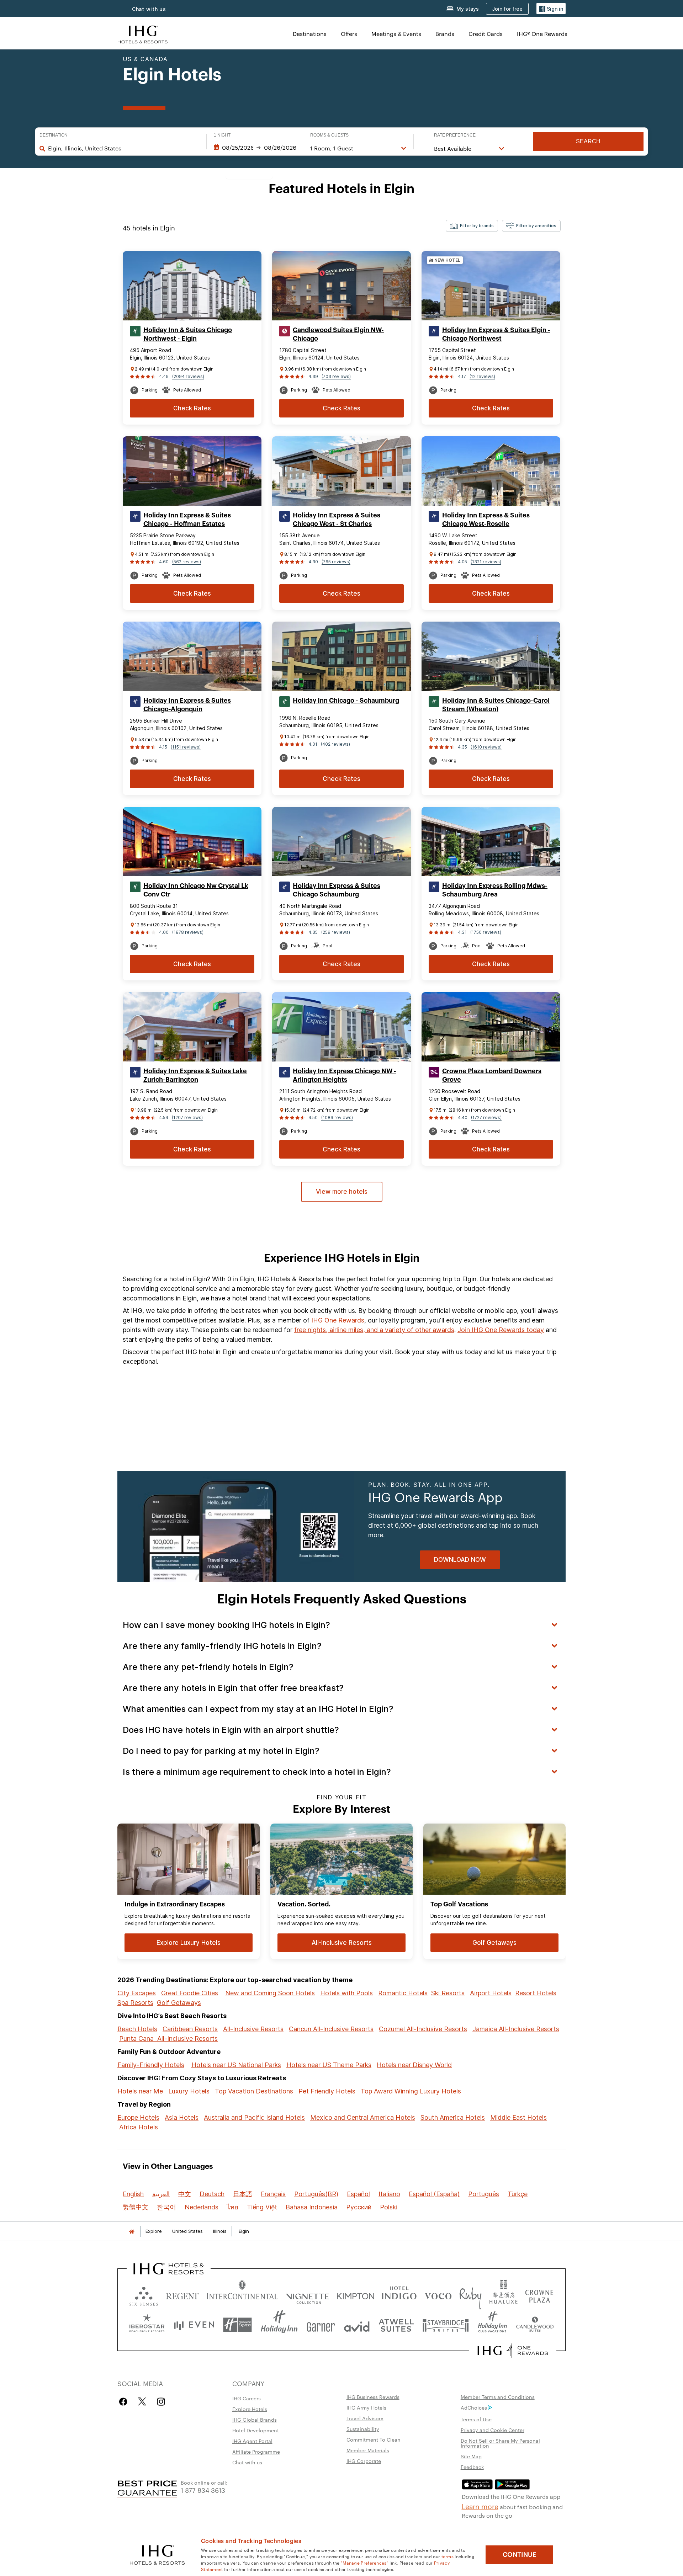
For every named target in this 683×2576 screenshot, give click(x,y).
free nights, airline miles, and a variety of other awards (374, 1330)
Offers (349, 34)
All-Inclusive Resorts (253, 2029)
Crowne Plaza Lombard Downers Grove (492, 1075)
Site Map (471, 2456)
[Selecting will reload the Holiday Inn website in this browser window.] (279, 2325)
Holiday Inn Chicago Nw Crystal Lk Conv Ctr (196, 890)
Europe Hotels (138, 2117)
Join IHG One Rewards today (501, 1330)
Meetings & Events (396, 34)
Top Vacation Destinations (254, 2091)
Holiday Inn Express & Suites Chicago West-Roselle (486, 520)
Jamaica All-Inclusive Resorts (516, 2029)
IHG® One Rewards (542, 34)
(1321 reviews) (486, 562)
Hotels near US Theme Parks (329, 2065)
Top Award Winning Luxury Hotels (411, 2091)
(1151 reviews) (186, 747)
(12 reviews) (482, 376)
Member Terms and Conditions (498, 2397)
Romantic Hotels (403, 1993)
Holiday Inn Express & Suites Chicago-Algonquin (187, 705)
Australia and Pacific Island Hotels (254, 2117)
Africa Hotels (139, 2127)
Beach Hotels (137, 2029)
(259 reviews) (336, 932)
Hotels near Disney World (414, 2065)
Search (588, 141)
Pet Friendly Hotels (327, 2091)
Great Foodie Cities (190, 1993)
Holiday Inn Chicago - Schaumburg (346, 701)
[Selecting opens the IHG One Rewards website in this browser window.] (513, 2351)
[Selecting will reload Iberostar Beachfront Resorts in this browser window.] (147, 2325)
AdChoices (474, 2407)
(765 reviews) (336, 562)
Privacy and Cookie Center (493, 2430)
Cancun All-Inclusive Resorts (331, 2029)
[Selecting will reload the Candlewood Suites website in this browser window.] (535, 2325)
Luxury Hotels (189, 2091)
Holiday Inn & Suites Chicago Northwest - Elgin (188, 334)
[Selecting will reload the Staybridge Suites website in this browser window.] (446, 2325)
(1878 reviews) (188, 932)
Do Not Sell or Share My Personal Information (500, 2443)
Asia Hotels (182, 2117)
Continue (520, 2555)
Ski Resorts (448, 1993)
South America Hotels (453, 2117)
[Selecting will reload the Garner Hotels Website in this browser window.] (321, 2325)
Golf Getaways (179, 2003)
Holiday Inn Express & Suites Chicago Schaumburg (337, 890)
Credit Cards (486, 34)
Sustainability (363, 2429)
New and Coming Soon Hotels (270, 1993)
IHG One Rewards (338, 1320)
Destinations (310, 34)
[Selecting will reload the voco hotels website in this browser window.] (438, 2295)
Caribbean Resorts (190, 2029)
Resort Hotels (536, 1993)
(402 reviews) (335, 744)
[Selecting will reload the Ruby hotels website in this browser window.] (470, 2295)
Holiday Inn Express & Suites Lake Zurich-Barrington (195, 1075)
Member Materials (368, 2450)
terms (448, 2556)
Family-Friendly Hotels (151, 2065)
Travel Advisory (365, 2418)
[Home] (132, 2231)
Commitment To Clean (374, 2439)
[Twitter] (142, 2402)
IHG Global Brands (255, 2420)
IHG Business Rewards (373, 2397)
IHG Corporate (364, 2461)
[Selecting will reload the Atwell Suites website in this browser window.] (396, 2325)
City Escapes (137, 1993)
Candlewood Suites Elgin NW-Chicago (338, 334)
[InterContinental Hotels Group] (143, 34)
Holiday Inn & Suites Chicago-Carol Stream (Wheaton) (496, 705)
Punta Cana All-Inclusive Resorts (168, 2039)
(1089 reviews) (337, 1117)
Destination (54, 135)
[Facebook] (125, 2402)
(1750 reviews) (486, 932)
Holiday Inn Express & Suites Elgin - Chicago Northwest (496, 334)
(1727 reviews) (486, 1117)
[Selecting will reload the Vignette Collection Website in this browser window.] (308, 2295)
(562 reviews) (187, 562)
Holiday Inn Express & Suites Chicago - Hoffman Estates (187, 520)
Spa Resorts (135, 2003)
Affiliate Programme (256, 2452)
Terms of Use (476, 2419)
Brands (445, 34)
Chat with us (149, 9)
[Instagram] (161, 2402)
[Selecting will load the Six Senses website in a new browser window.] (144, 2295)
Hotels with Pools (346, 1993)
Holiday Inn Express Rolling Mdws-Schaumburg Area (495, 890)
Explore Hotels (250, 2409)
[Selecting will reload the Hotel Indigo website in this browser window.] (399, 2295)
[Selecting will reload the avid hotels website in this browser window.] (357, 2325)
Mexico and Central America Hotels (363, 2117)
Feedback (472, 2467)
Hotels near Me (140, 2091)
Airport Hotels (491, 1993)
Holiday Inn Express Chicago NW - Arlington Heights (345, 1075)
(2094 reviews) (188, 376)
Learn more (480, 2506)
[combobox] (124, 148)
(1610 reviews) (486, 747)
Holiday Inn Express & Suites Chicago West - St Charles (337, 520)
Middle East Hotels (518, 2117)
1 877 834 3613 (203, 2490)
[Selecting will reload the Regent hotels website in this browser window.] (182, 2295)
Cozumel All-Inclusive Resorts (423, 2029)
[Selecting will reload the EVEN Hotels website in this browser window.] (194, 2325)
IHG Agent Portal (252, 2441)
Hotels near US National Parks (236, 2065)
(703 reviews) (336, 376)
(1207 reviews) (187, 1117)
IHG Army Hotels (366, 2407)
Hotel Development (256, 2430)
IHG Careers (247, 2398)
